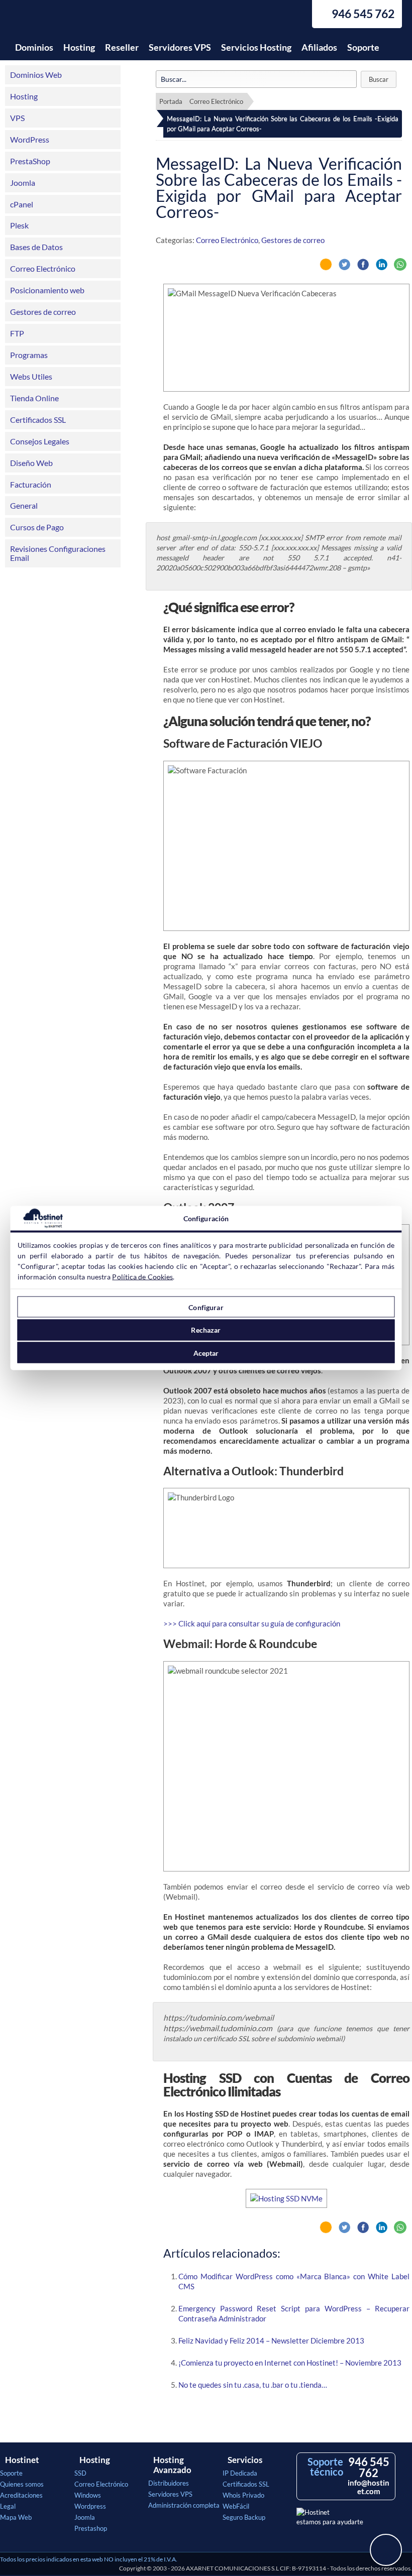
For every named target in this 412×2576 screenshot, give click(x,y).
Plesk (19, 225)
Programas (29, 355)
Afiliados (319, 47)
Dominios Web (36, 75)
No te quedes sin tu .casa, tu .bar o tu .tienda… (253, 2385)
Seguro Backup (244, 2517)
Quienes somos (22, 2484)
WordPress (30, 139)
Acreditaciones (21, 2495)
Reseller (122, 47)
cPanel (22, 204)
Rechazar (206, 1330)
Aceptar (206, 1353)
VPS (17, 118)
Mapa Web (16, 2517)
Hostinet (58, 19)
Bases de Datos (36, 247)
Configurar (206, 1307)
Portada (171, 101)
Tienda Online (34, 398)
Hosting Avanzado (172, 2465)
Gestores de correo (43, 312)
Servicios (245, 2460)
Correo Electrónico (43, 268)
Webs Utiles (31, 376)
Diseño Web (31, 463)
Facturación (31, 484)
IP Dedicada (240, 2473)
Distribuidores (169, 2483)
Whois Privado (243, 2495)
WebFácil (236, 2506)
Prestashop (91, 2528)
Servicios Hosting (256, 47)
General (24, 505)
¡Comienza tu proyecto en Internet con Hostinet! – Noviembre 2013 (290, 2363)
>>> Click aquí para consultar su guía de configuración (252, 1623)
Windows (88, 2495)
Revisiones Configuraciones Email (58, 553)
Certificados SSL (38, 420)
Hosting (79, 47)
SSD (80, 2473)
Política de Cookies (142, 1277)
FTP (17, 333)
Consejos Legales (40, 441)
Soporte (363, 47)
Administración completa (184, 2505)
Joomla (23, 183)
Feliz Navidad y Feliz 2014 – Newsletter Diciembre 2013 (271, 2340)
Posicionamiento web (47, 290)
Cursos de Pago (37, 527)
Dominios (34, 47)
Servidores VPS (180, 47)
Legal (8, 2506)
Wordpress (90, 2506)
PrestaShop (30, 161)
